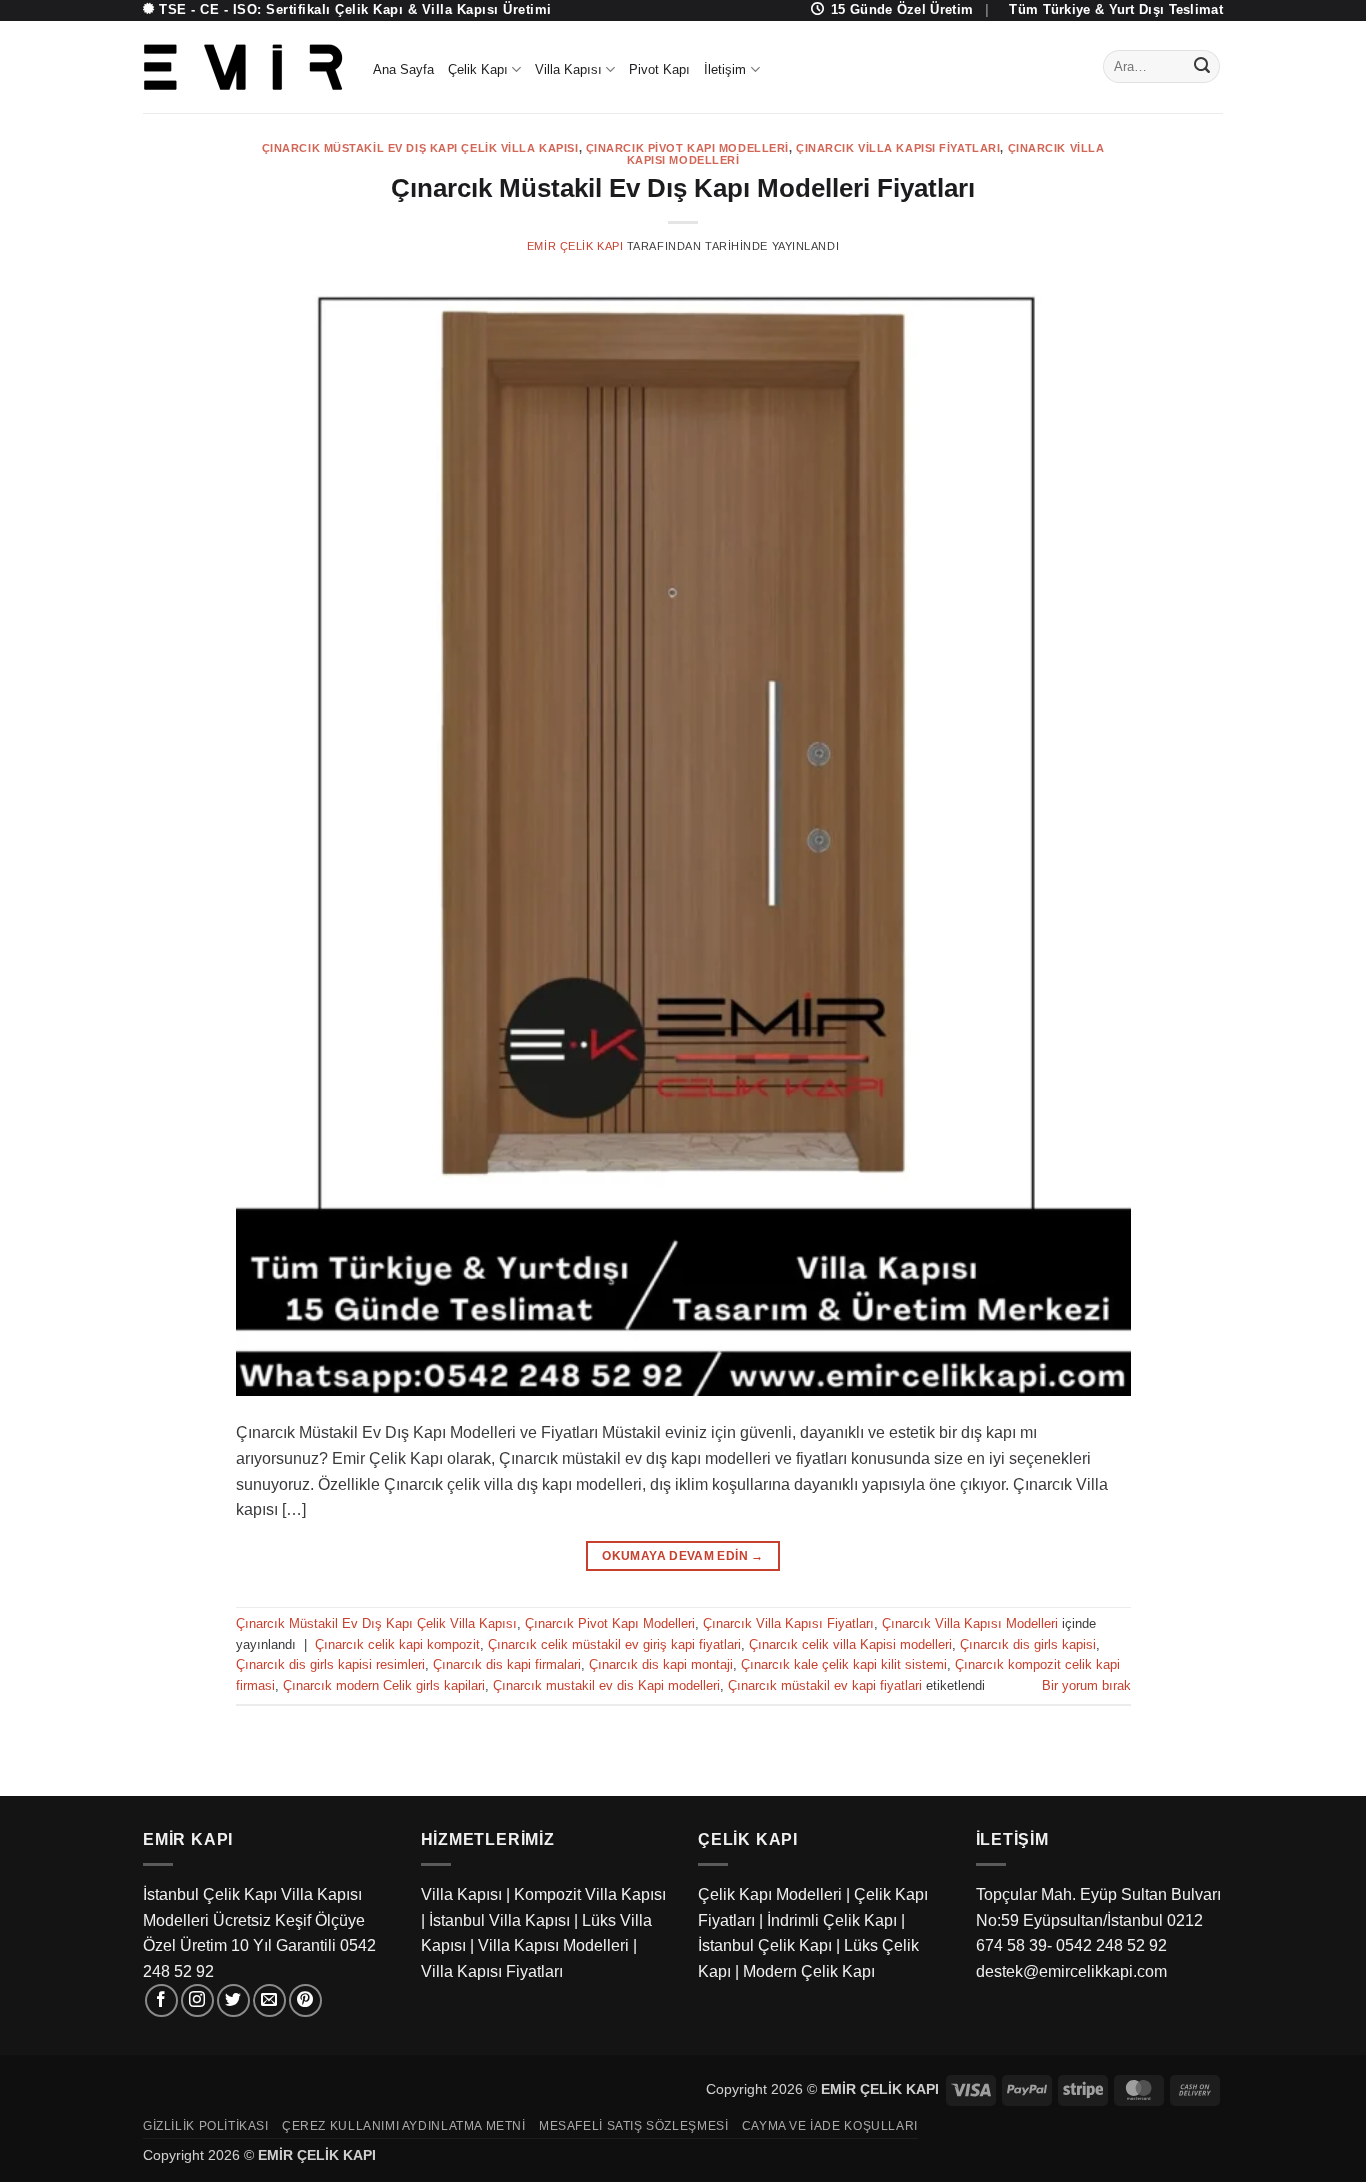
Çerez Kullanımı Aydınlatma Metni (404, 2126)
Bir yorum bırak (1086, 1685)
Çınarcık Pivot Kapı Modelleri (687, 148)
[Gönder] (1202, 67)
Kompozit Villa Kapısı (590, 1894)
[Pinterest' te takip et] (305, 2000)
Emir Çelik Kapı (575, 246)
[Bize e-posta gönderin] (269, 2000)
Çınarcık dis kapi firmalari (507, 1664)
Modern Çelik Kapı (809, 1971)
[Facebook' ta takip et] (161, 2000)
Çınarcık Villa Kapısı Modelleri (970, 1623)
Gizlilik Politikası (206, 2126)
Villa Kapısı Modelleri (553, 1945)
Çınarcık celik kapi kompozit (397, 1644)
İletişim (725, 69)
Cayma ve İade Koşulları (830, 2126)
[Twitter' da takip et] (233, 2000)
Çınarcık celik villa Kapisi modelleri (850, 1644)
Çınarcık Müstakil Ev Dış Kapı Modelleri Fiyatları (683, 188)
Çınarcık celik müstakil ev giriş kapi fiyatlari (614, 1644)
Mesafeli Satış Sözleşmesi (633, 2126)
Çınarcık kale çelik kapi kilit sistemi (844, 1664)
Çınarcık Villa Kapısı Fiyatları (898, 148)
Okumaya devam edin (682, 1556)
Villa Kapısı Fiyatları (492, 1971)
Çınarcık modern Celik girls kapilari (384, 1685)
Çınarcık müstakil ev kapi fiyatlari (825, 1685)
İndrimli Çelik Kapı (832, 1920)
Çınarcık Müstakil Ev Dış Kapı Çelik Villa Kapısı (420, 148)
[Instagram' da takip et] (197, 2000)
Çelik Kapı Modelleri (770, 1894)
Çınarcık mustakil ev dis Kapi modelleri (606, 1685)
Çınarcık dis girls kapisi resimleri (330, 1664)
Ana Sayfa (403, 69)
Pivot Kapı (659, 69)
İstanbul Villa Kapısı (499, 1920)
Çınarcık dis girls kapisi (1028, 1644)
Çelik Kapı (478, 69)
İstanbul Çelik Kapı (765, 1945)
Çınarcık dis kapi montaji (661, 1664)
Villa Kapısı (568, 69)
